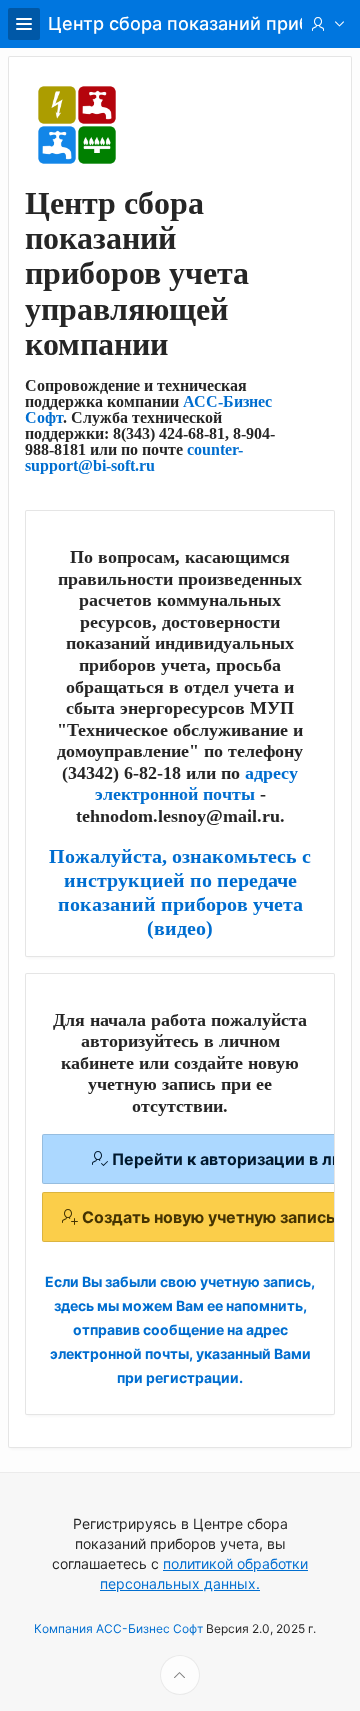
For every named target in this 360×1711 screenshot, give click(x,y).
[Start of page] (180, 1675)
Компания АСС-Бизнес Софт (118, 1628)
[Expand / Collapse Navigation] (24, 24)
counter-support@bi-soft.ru (134, 457)
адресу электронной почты (197, 784)
